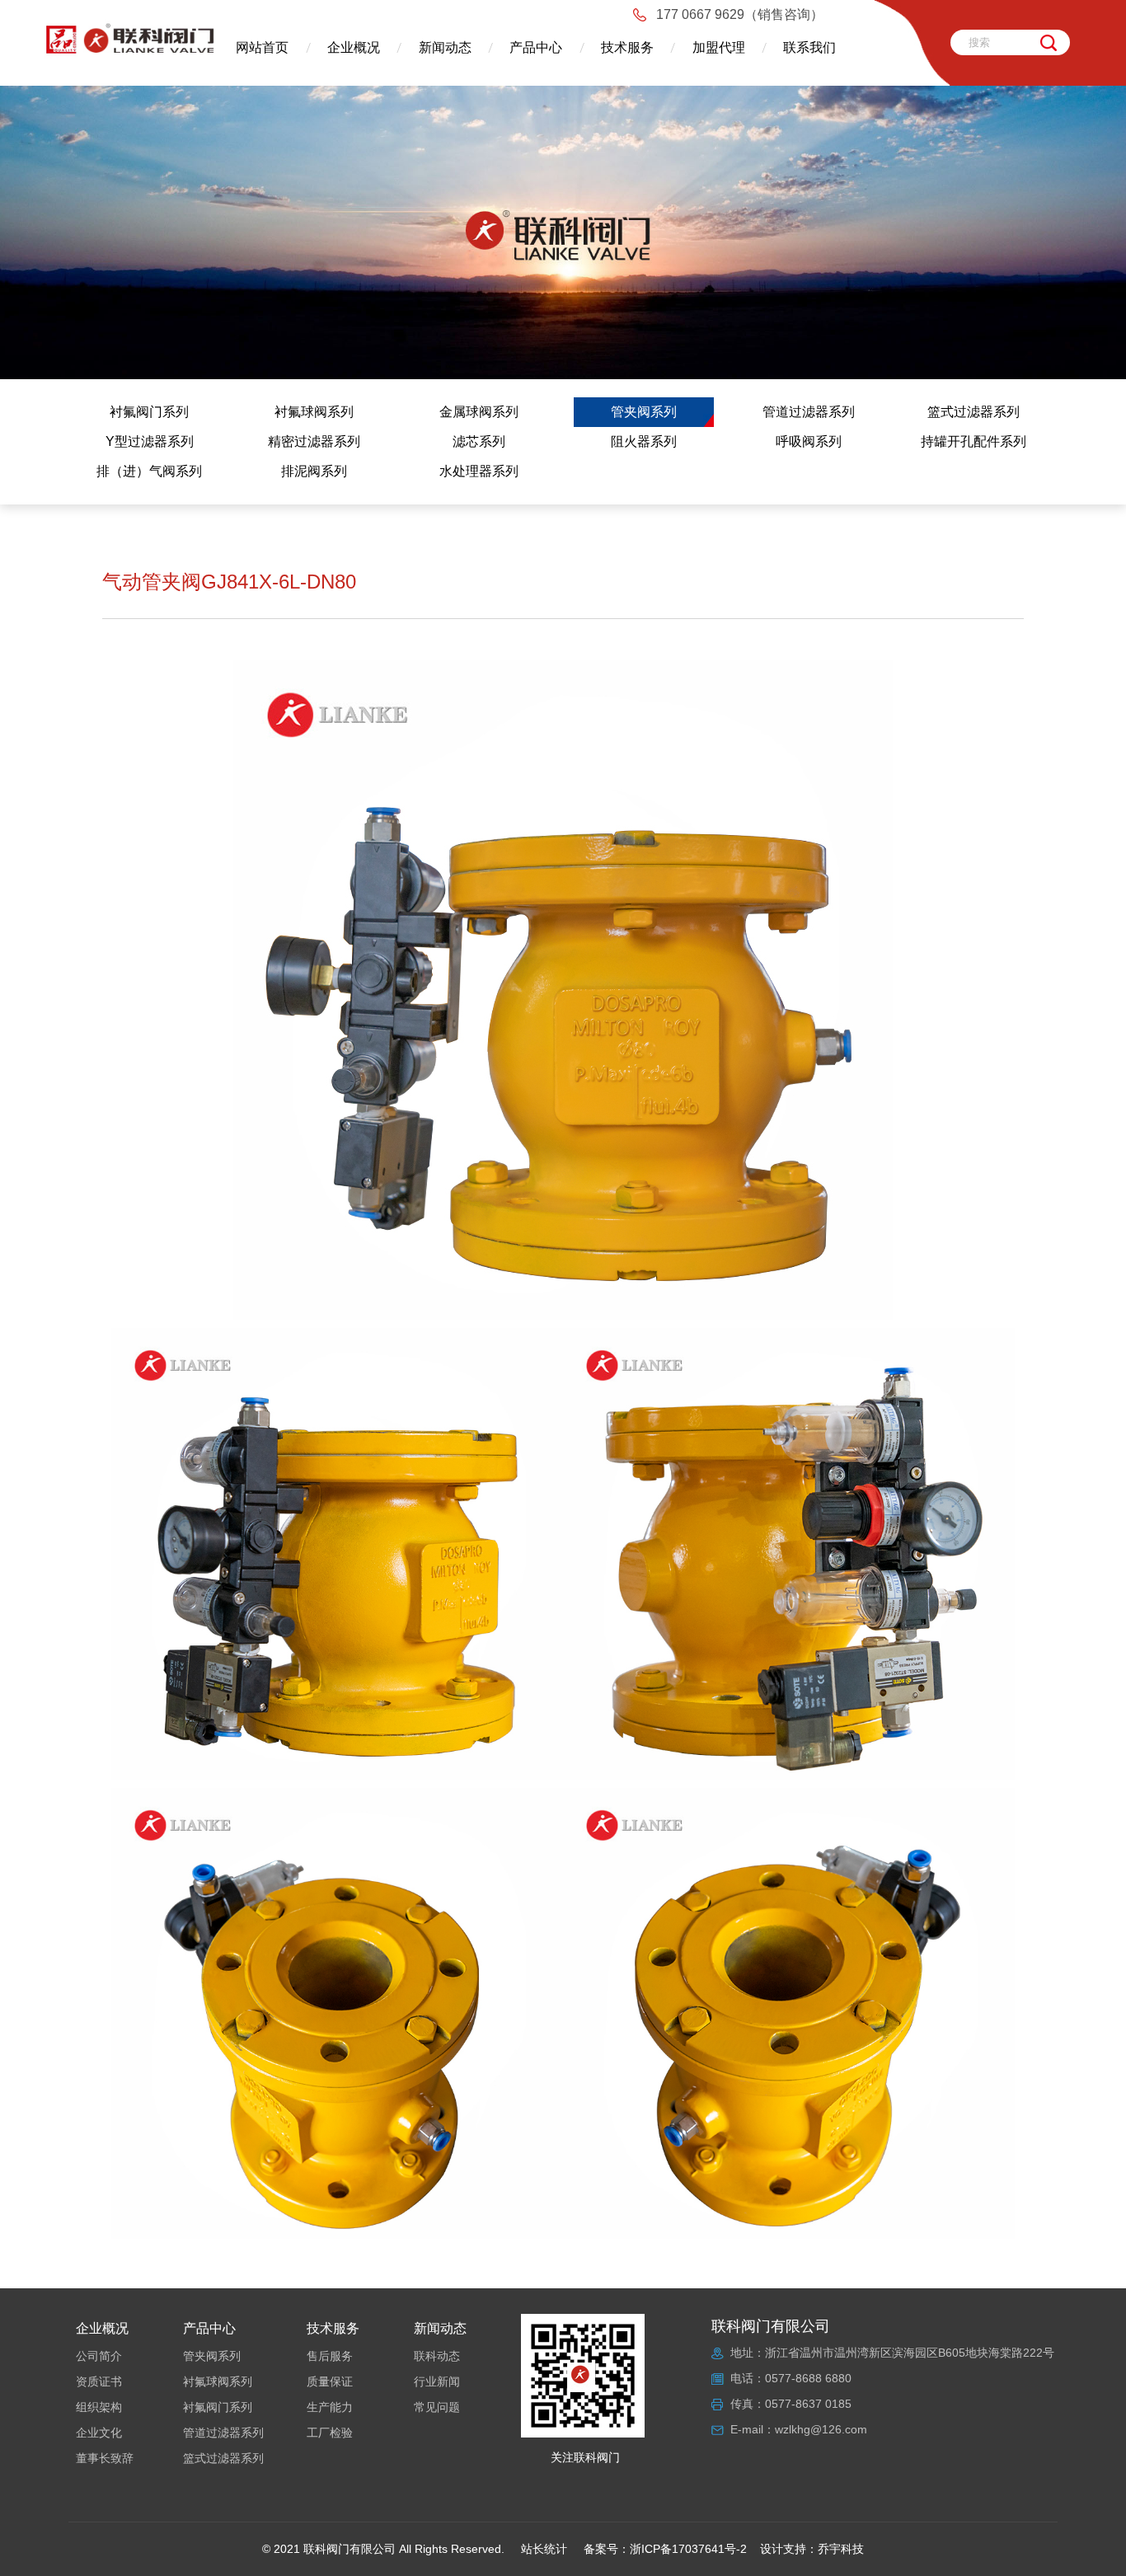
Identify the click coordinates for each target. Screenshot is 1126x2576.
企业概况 (354, 47)
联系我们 (809, 47)
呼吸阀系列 (809, 441)
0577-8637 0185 (808, 2404)
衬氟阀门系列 (149, 412)
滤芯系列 (479, 441)
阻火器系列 (644, 441)
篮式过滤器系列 (974, 412)
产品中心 (536, 47)
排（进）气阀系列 (149, 471)
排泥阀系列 (314, 471)
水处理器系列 (479, 471)
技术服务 (627, 47)
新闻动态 (445, 47)
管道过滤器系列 (809, 412)
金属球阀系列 (479, 412)
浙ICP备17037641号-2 (688, 2549)
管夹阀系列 (644, 412)
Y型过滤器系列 (150, 441)
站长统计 (544, 2549)
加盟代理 (719, 47)
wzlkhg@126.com (821, 2429)
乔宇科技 (841, 2549)
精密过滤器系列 (314, 441)
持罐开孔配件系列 (974, 441)
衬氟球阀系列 (314, 412)
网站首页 (262, 47)
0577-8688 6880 (808, 2378)
